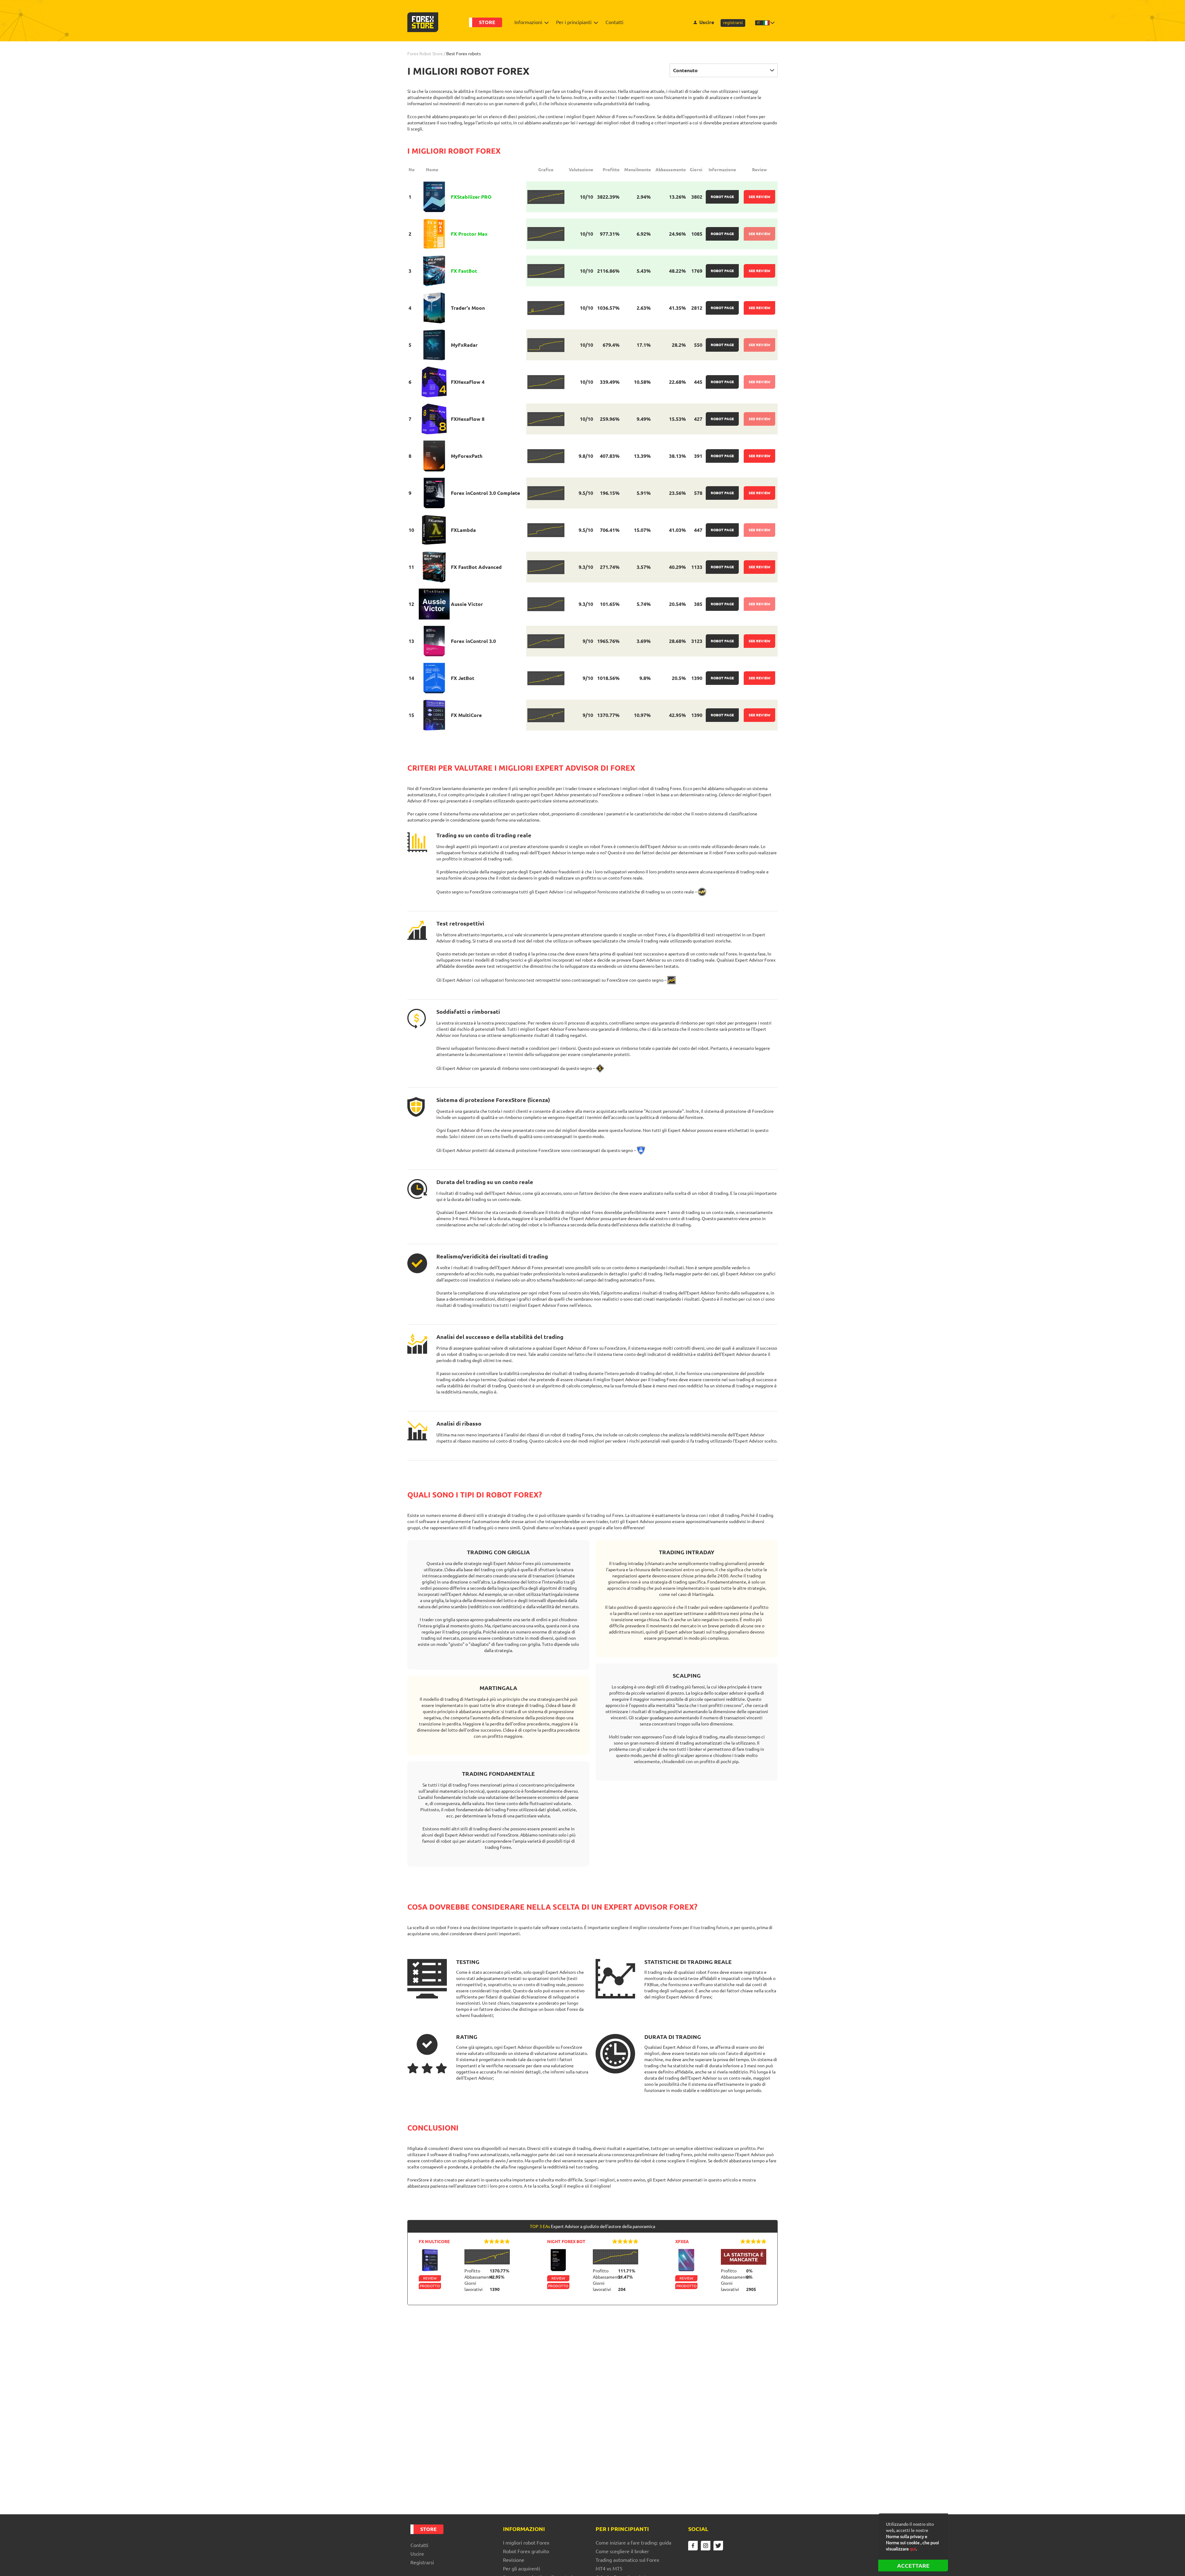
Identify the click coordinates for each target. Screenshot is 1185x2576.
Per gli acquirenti (522, 2569)
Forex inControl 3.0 (473, 641)
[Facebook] (693, 2546)
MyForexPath (467, 456)
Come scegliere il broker (622, 2551)
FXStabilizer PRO (471, 197)
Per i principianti (574, 22)
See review (759, 197)
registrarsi (733, 23)
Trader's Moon (468, 308)
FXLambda (463, 530)
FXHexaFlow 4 (468, 382)
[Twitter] (718, 2546)
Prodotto (430, 2286)
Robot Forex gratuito (526, 2551)
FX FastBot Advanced (476, 567)
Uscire (707, 22)
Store (487, 22)
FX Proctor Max (469, 234)
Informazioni (528, 22)
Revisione (514, 2560)
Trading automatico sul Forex (627, 2560)
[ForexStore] (423, 22)
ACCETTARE (913, 2566)
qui (913, 2549)
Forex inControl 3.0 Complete (485, 493)
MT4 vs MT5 (609, 2569)
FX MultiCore (466, 715)
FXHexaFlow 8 (468, 419)
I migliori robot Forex (526, 2543)
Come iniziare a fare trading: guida (633, 2543)
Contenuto (685, 70)
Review (430, 2278)
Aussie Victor (467, 604)
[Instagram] (706, 2546)
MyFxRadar (464, 345)
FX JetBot (463, 678)
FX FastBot (464, 271)
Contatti (614, 22)
